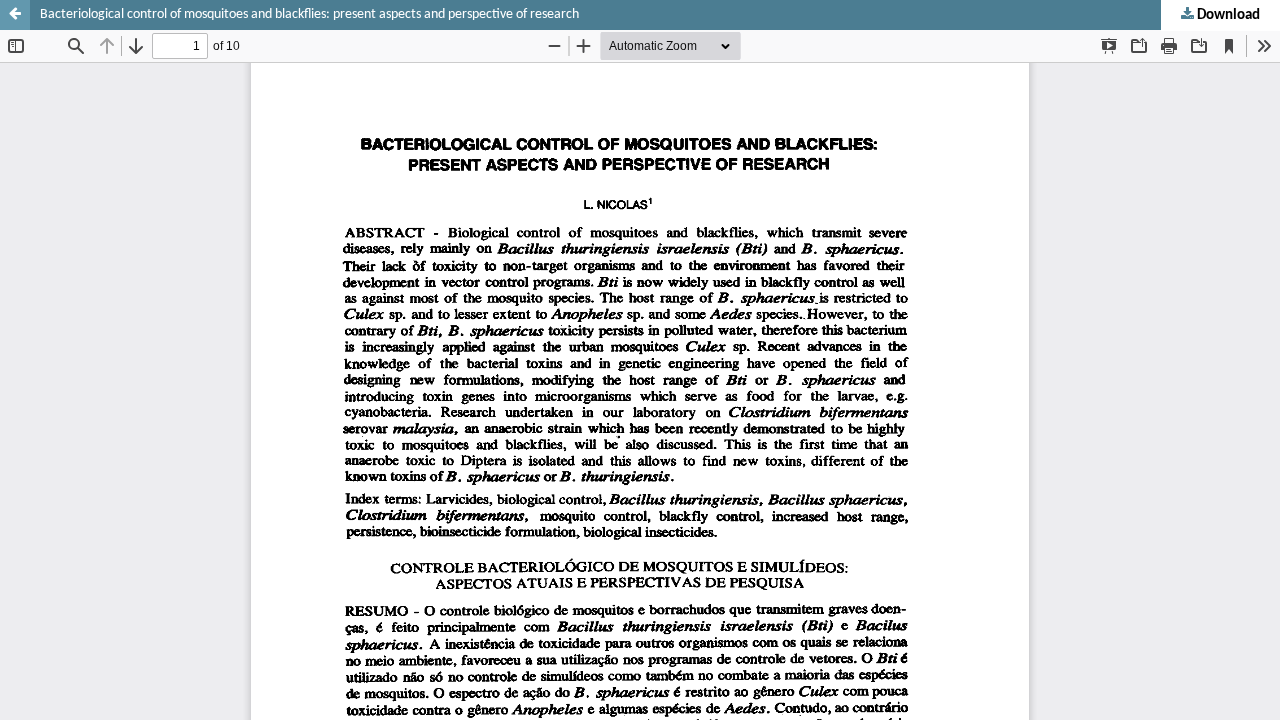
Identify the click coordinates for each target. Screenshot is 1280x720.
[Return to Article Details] (15, 15)
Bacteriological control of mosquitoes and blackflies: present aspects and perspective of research (309, 14)
